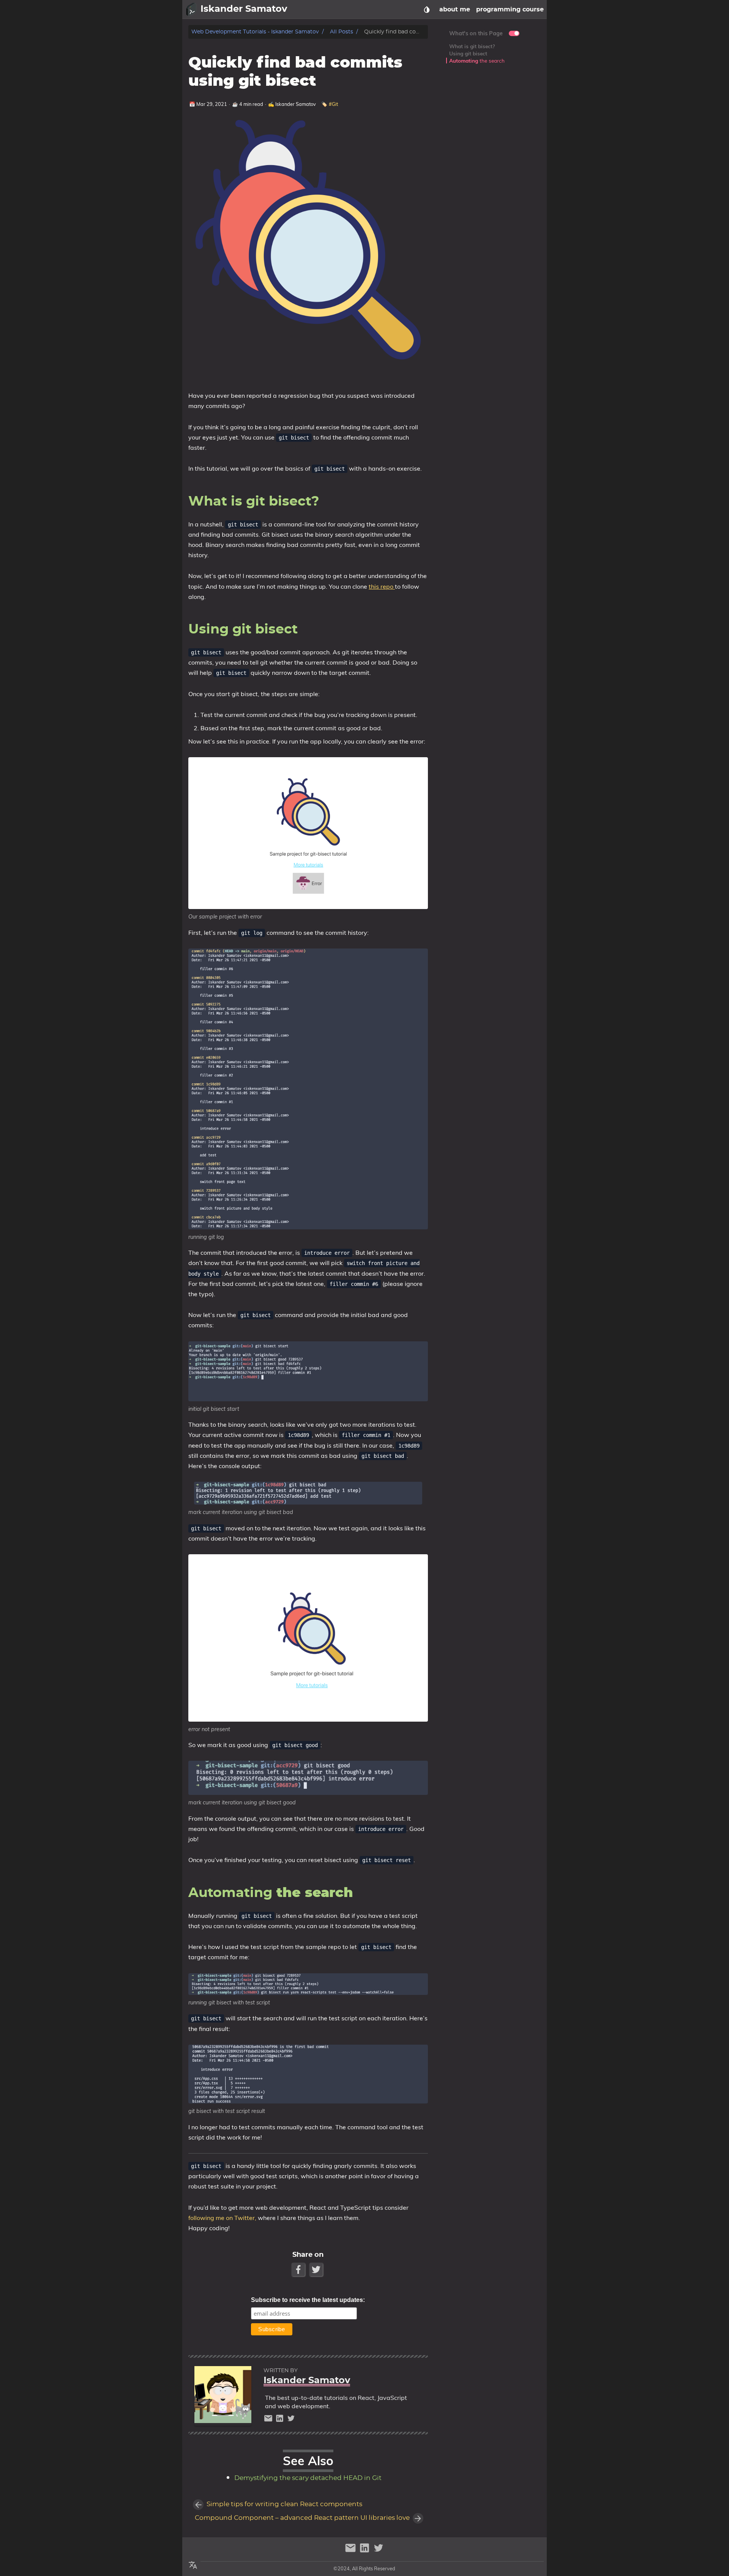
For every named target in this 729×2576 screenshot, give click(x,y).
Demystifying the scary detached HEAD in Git (308, 2478)
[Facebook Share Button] (299, 2270)
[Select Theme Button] (427, 9)
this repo (382, 586)
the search (477, 61)
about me (455, 9)
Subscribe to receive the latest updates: (308, 2300)
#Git (333, 104)
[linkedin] (281, 2420)
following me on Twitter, (223, 2218)
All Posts (342, 32)
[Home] (191, 9)
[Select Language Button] (193, 2565)
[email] (269, 2420)
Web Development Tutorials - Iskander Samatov (255, 32)
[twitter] (291, 2420)
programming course (510, 9)
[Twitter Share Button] (317, 2270)
